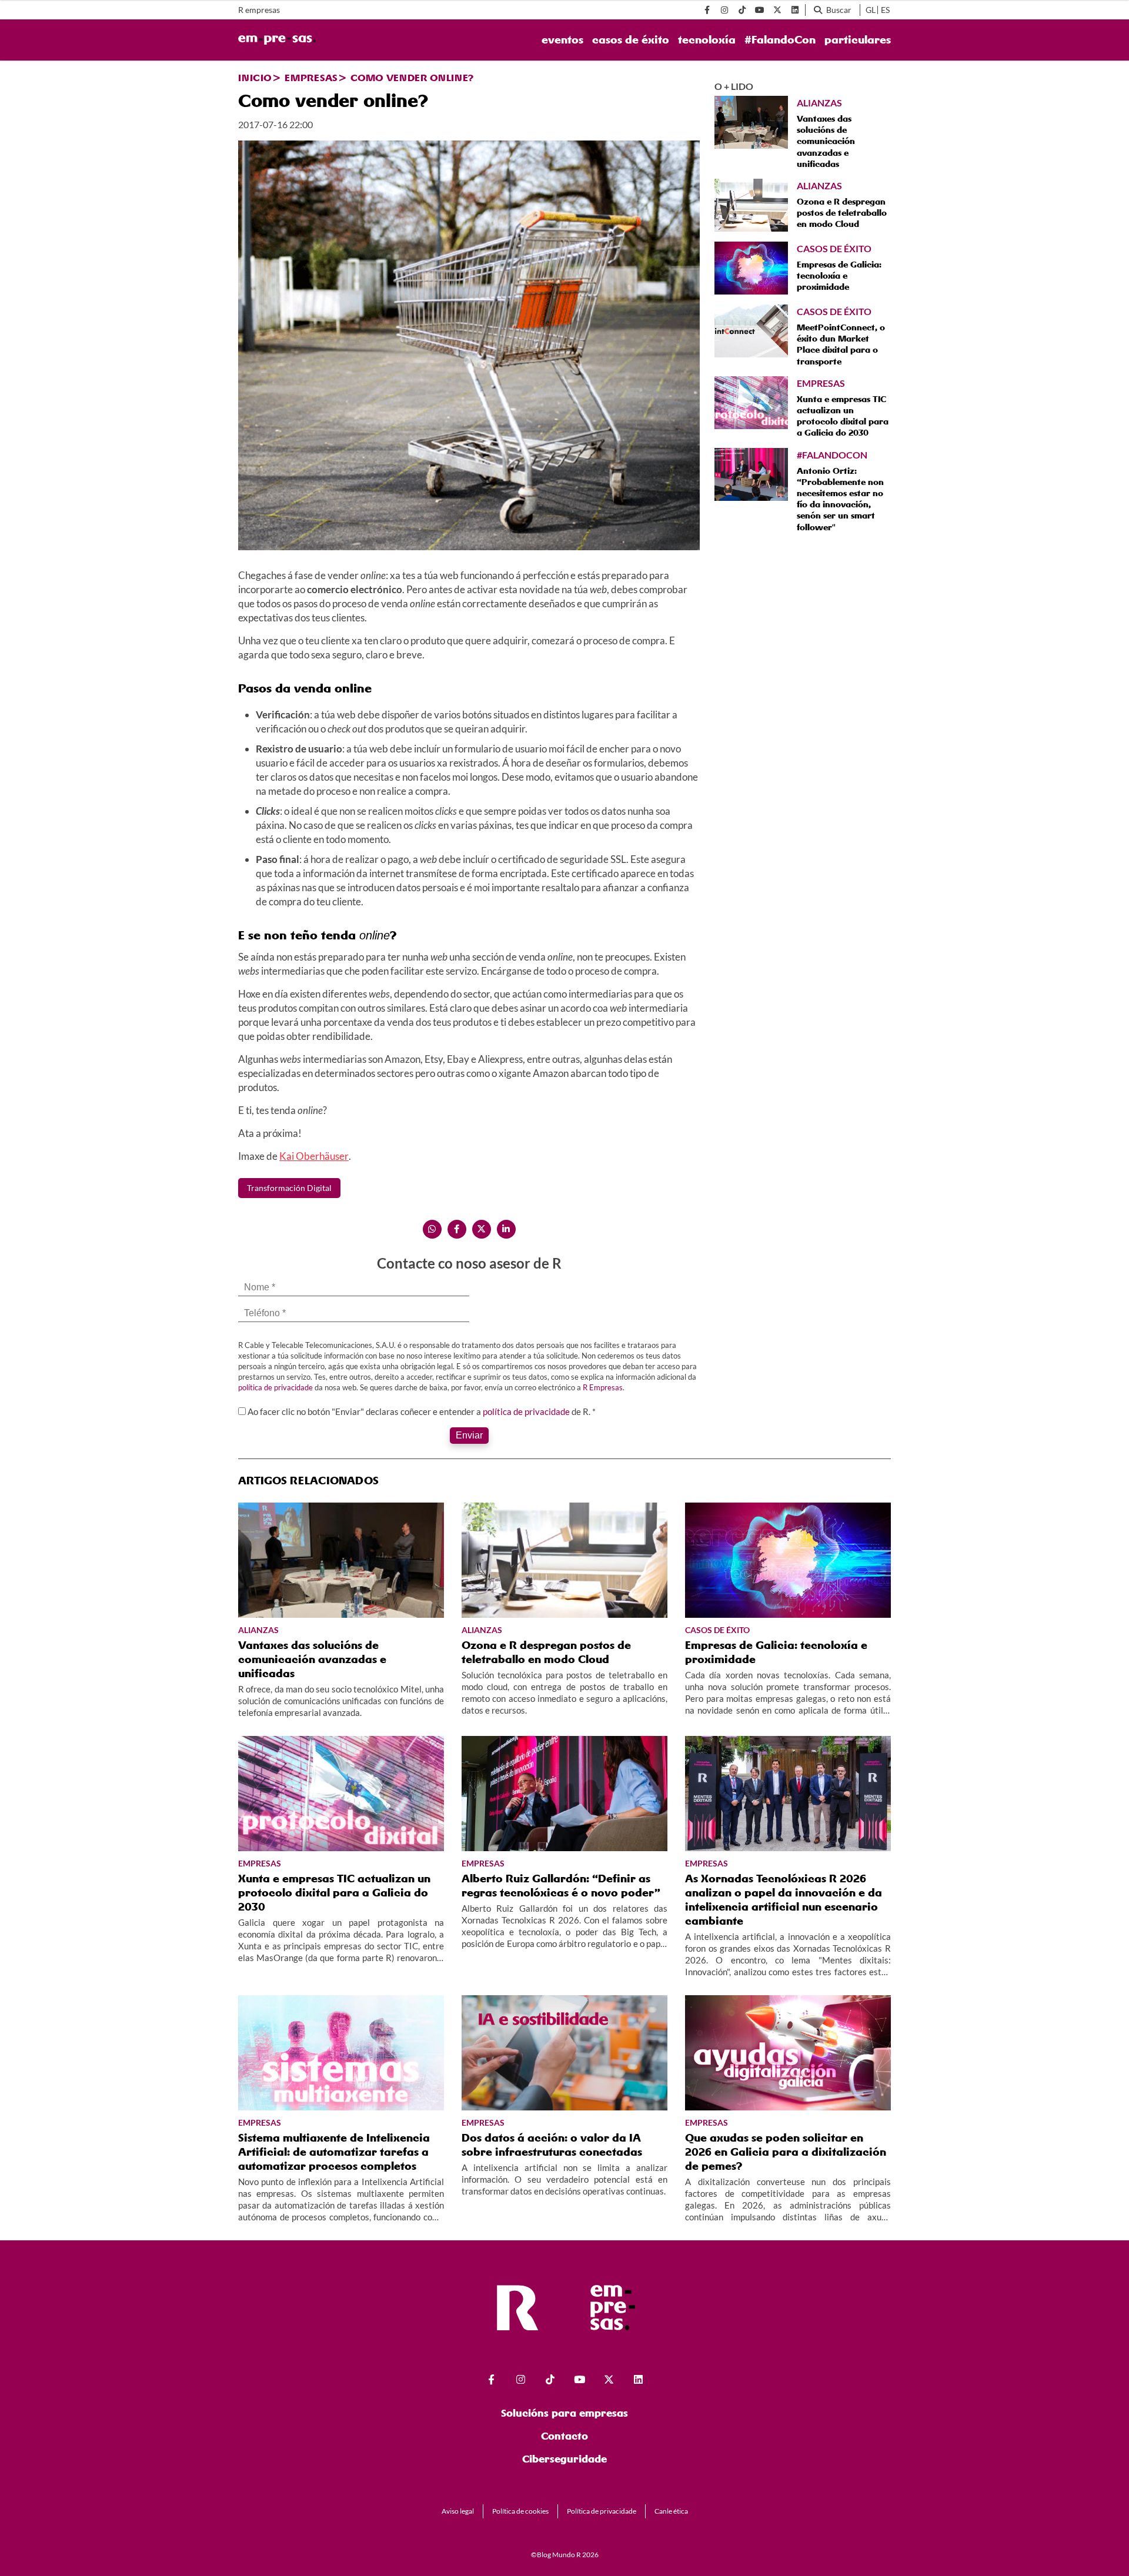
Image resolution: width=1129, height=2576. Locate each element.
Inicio (255, 78)
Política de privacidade (602, 2511)
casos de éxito (631, 40)
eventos (562, 40)
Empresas (311, 78)
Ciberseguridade (564, 2459)
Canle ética (671, 2511)
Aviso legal (458, 2511)
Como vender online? (412, 78)
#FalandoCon (780, 40)
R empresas (259, 10)
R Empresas (603, 1387)
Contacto (564, 2436)
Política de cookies (520, 2511)
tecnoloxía (707, 40)
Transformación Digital (289, 1188)
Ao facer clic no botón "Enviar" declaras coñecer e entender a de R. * (422, 1411)
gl (871, 10)
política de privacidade (275, 1387)
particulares (858, 40)
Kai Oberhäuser (314, 1156)
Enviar (469, 1435)
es (885, 10)
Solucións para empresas (564, 2413)
